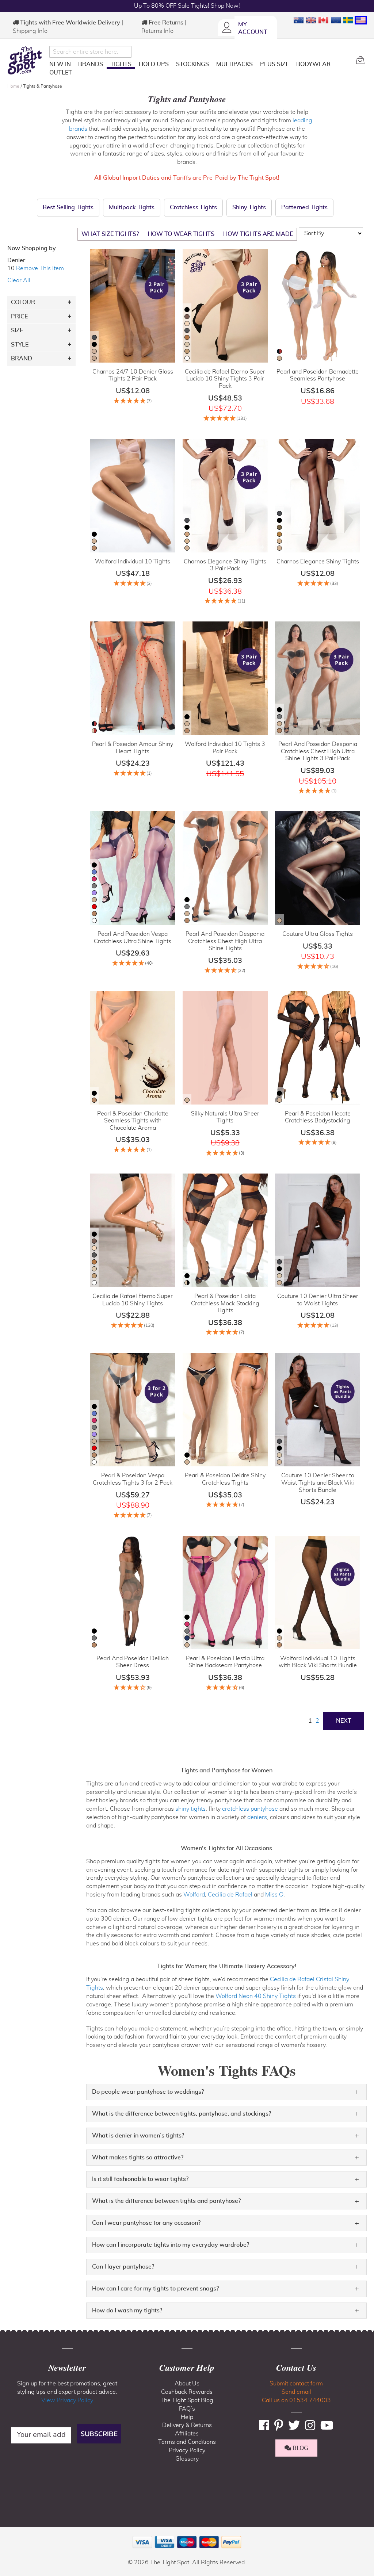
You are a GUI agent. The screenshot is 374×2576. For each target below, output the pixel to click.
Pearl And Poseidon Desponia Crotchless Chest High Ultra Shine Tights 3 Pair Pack (318, 751)
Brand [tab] (22, 359)
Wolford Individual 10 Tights (133, 562)
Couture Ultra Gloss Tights (318, 934)
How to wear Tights (181, 234)
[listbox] (94, 349)
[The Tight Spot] (26, 60)
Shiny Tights (249, 207)
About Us (187, 2384)
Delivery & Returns (187, 2425)
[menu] (200, 70)
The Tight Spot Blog (187, 2400)
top (9, 2533)
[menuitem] (60, 64)
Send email (296, 2392)
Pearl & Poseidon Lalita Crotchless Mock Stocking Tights (225, 1303)
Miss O (274, 1895)
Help (187, 2417)
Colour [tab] (23, 302)
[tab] (226, 2092)
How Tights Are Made (258, 234)
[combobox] (90, 52)
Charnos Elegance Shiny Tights (318, 562)
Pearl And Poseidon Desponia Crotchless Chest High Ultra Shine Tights (225, 941)
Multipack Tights (132, 207)
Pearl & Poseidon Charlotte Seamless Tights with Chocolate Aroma (133, 1121)
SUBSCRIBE (99, 2434)
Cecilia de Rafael (230, 1895)
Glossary (187, 2459)
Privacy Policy (187, 2450)
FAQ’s (187, 2409)
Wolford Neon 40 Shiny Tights (256, 1996)
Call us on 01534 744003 (296, 2400)
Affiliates (187, 2434)
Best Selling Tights (68, 207)
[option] (94, 337)
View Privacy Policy (67, 2400)
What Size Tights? (110, 234)
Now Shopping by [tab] (32, 248)
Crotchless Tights (193, 207)
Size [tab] (17, 330)
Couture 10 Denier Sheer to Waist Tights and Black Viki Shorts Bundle (318, 1483)
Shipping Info (30, 31)
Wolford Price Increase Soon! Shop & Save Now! (187, 6)
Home (14, 86)
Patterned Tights (304, 207)
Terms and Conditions (187, 2442)
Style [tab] (20, 345)
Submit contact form (296, 2384)
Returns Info (157, 31)
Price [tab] (19, 317)
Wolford (194, 1895)
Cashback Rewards (187, 2392)
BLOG (300, 2448)
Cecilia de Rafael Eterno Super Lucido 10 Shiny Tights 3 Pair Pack (225, 379)
